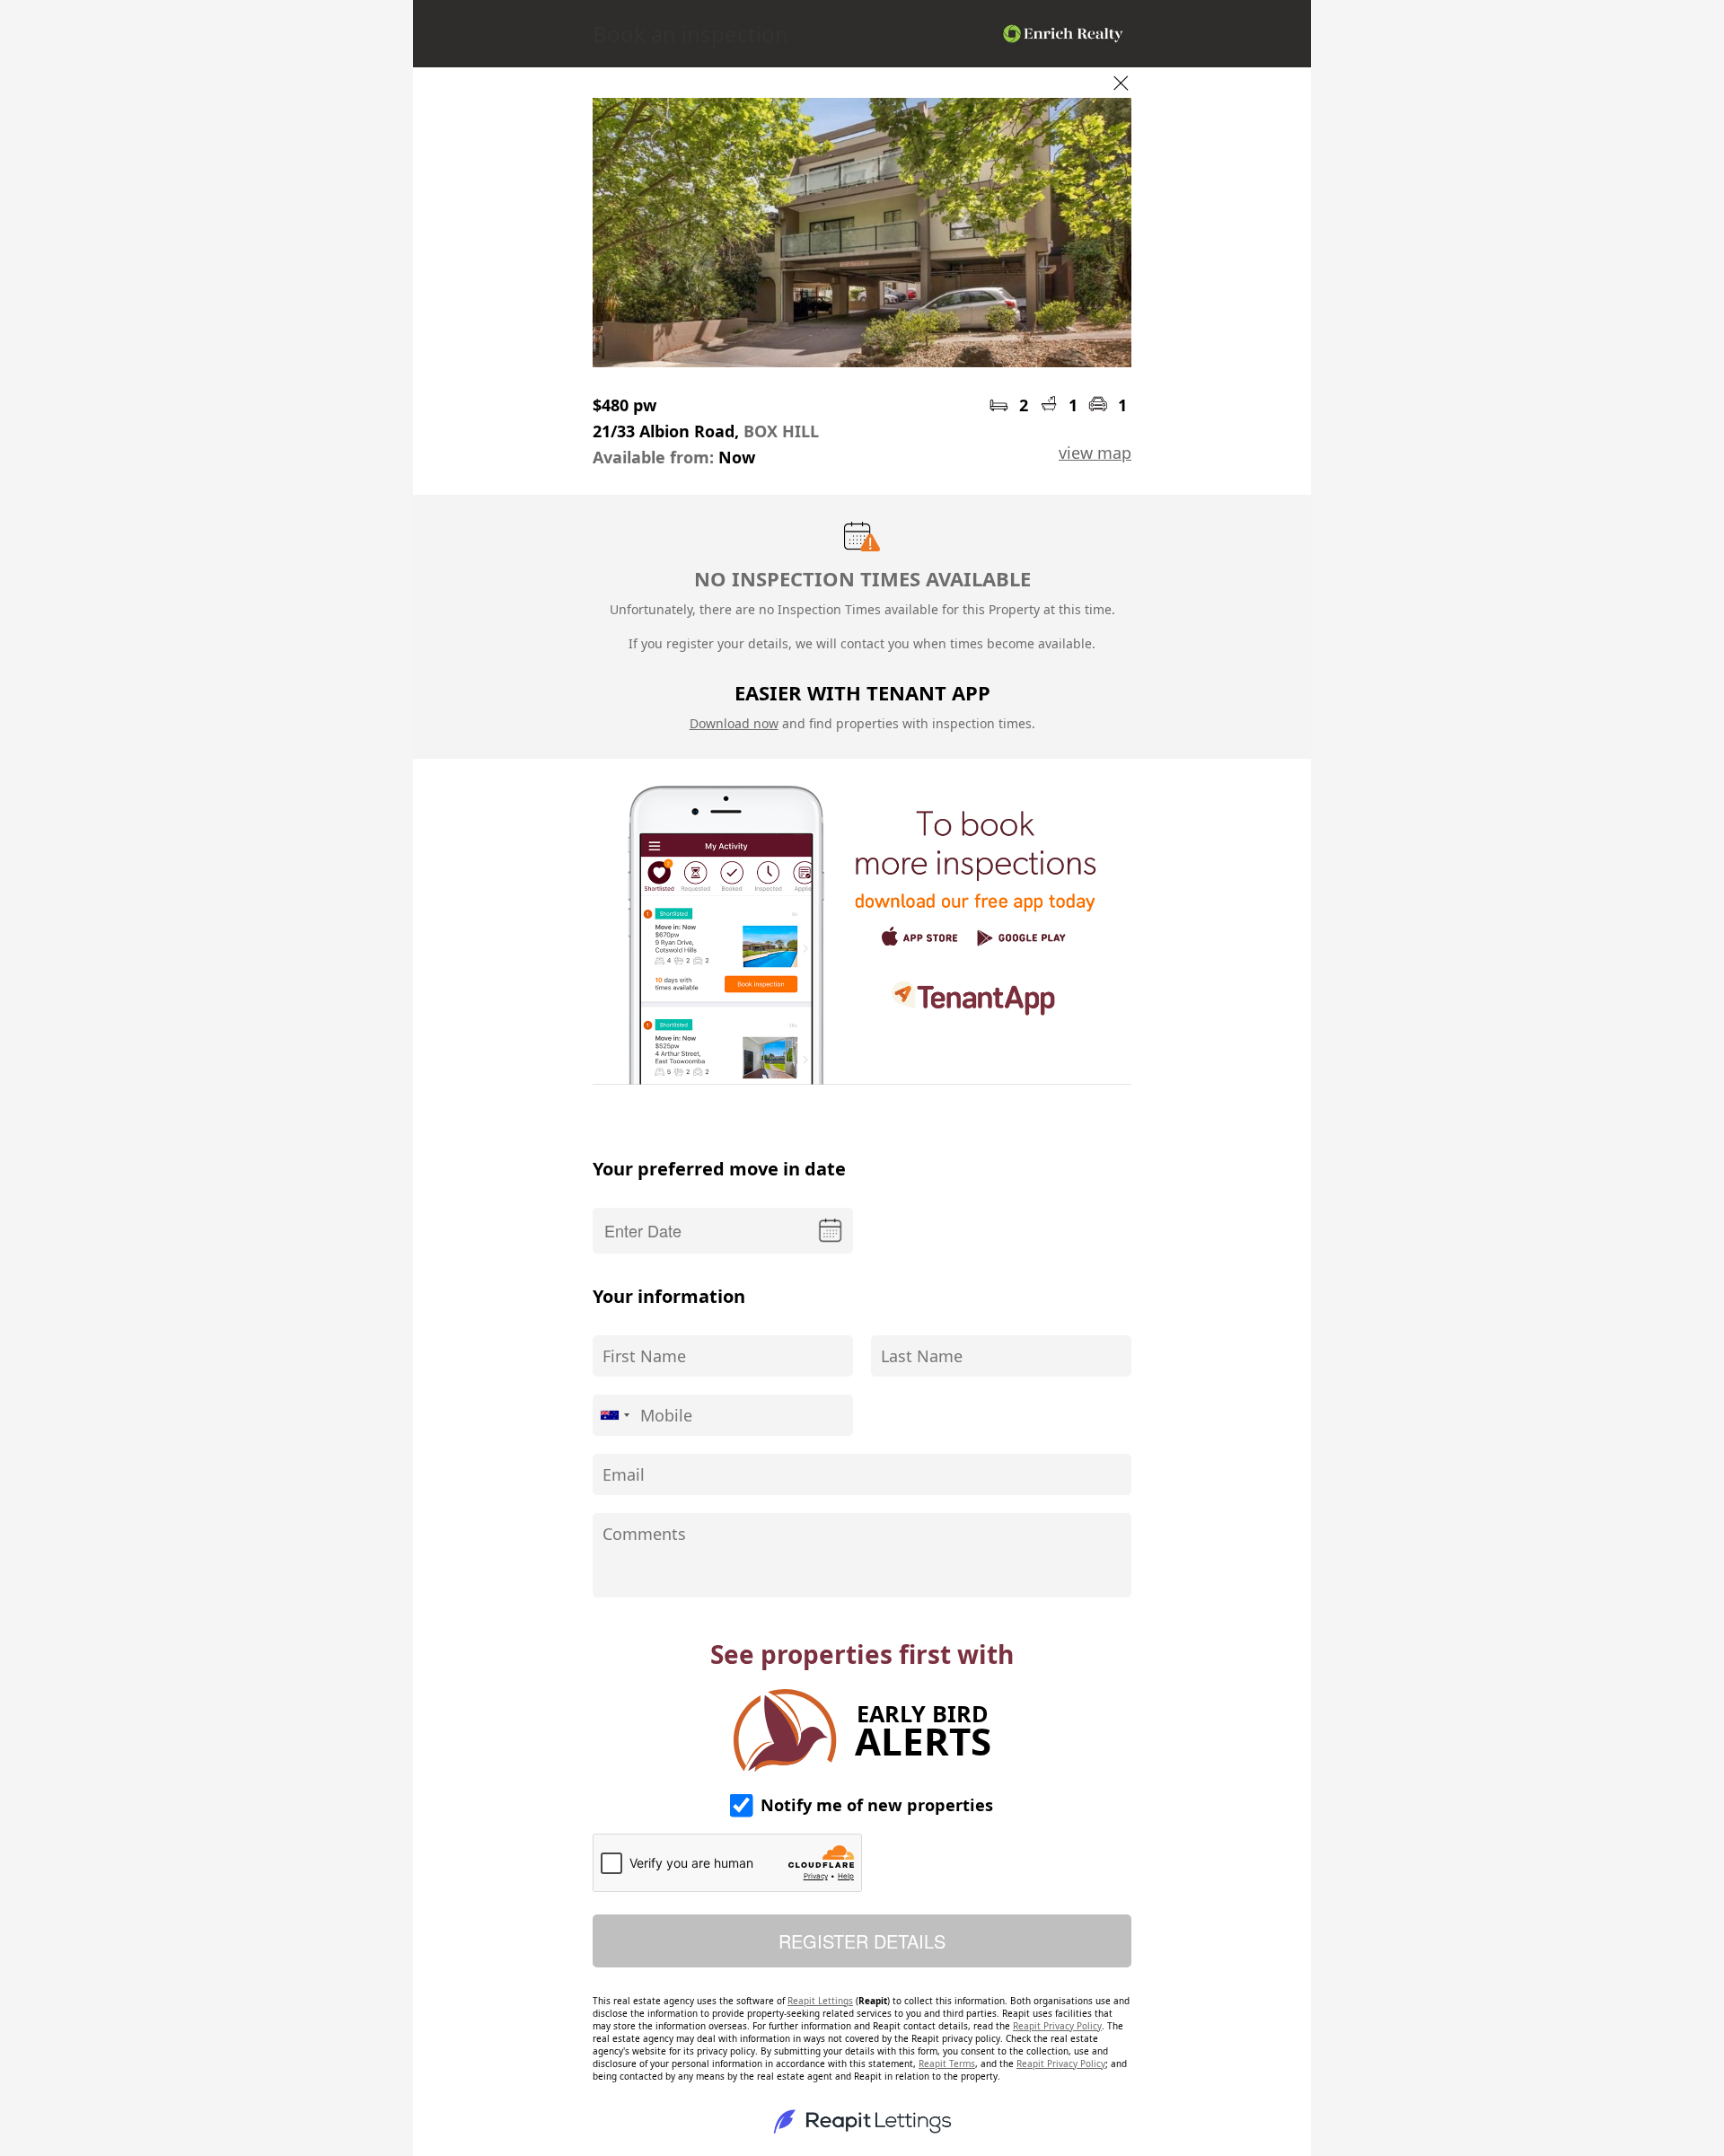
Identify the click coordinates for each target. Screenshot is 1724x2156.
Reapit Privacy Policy (1057, 2026)
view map (1095, 453)
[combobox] (614, 1415)
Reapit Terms (947, 2064)
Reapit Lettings (820, 2001)
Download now (734, 723)
